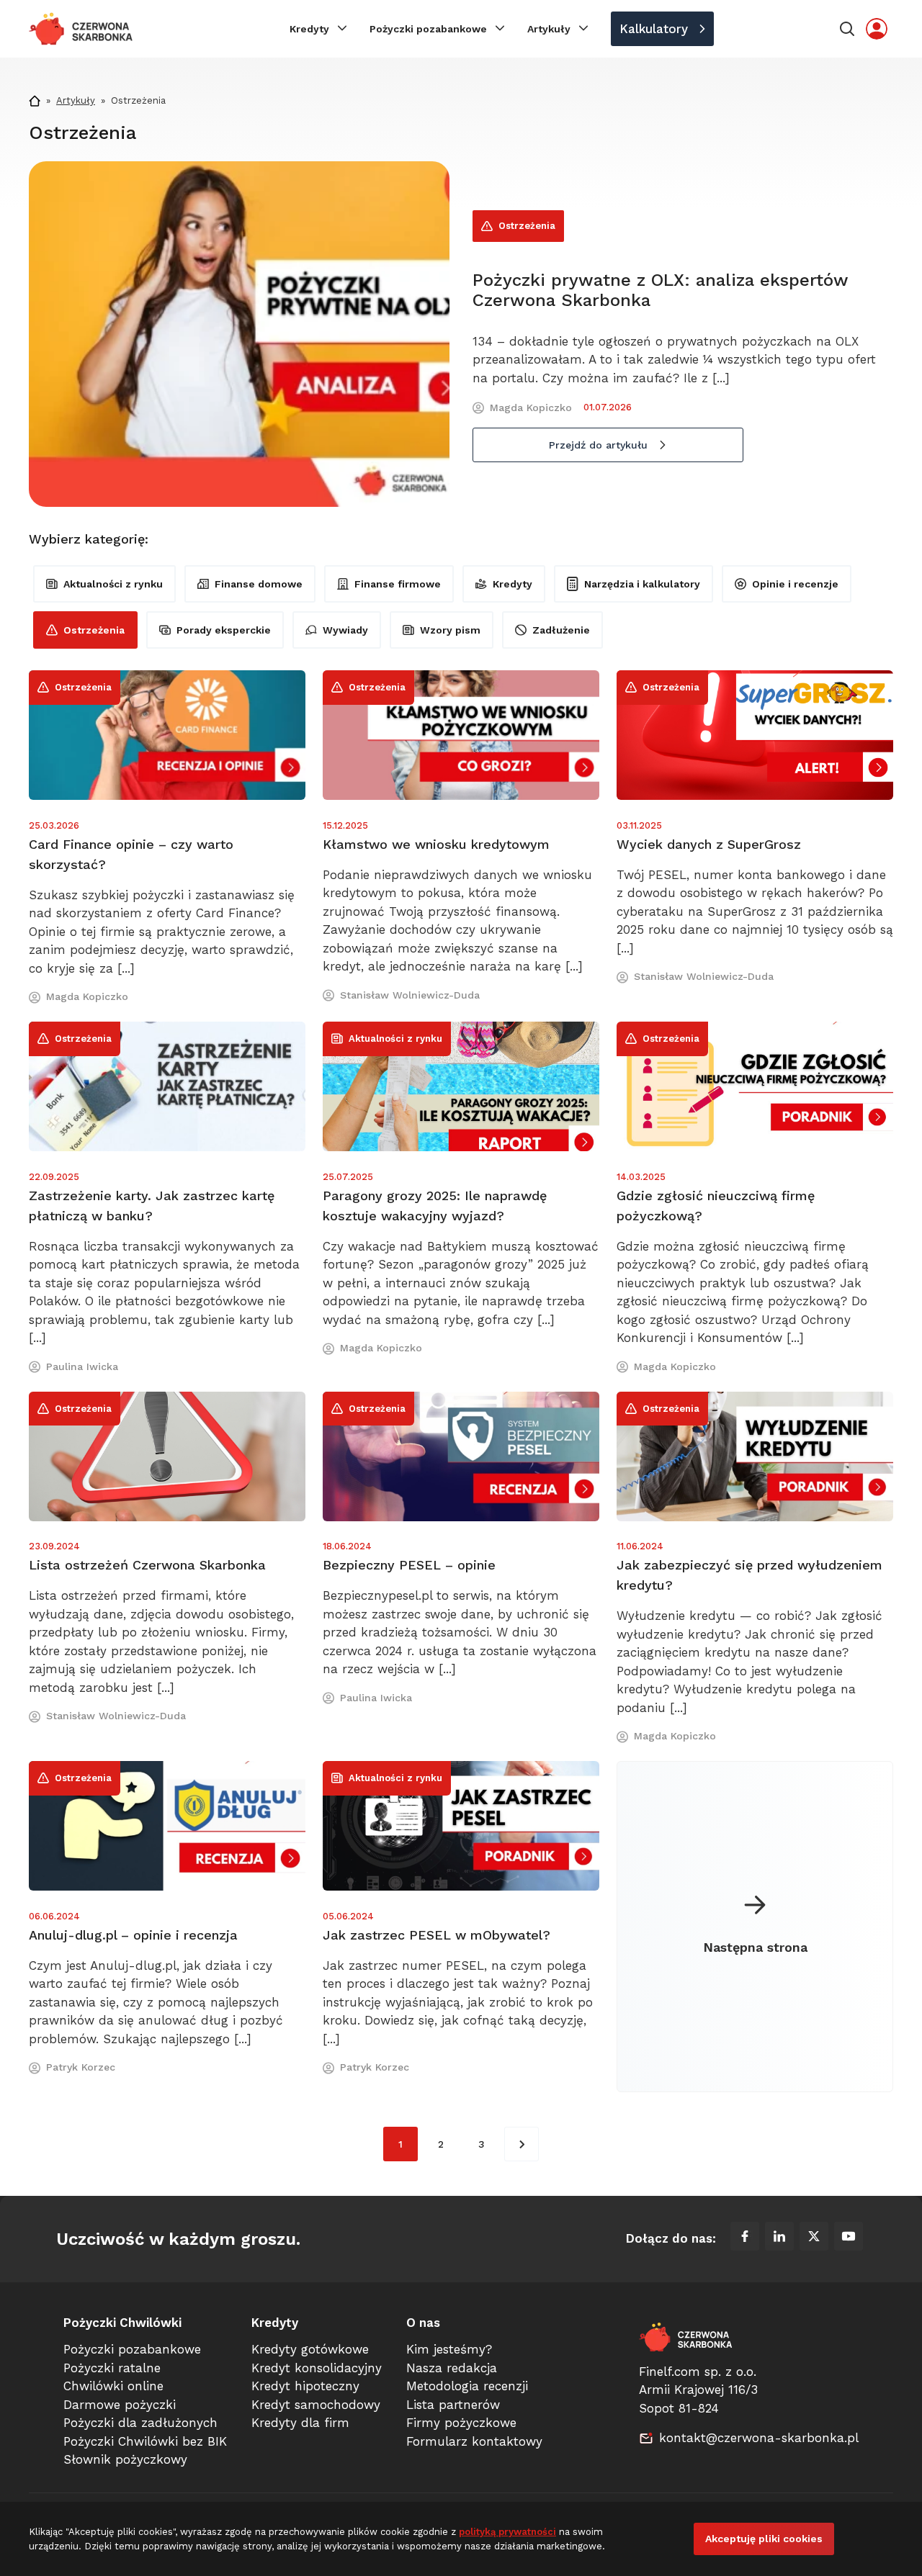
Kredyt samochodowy (316, 2405)
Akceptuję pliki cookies (764, 2539)
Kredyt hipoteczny (305, 2386)
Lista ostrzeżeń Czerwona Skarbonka (147, 1565)
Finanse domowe (259, 584)
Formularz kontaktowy (474, 2441)
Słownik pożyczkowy (125, 2459)
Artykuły (549, 29)
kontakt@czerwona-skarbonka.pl (759, 2438)
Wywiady (345, 630)
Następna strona (755, 1947)
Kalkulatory (654, 29)
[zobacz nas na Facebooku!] (745, 2239)
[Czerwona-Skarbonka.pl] (81, 29)
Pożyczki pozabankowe (428, 29)
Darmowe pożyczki (120, 2405)
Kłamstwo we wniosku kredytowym (436, 844)
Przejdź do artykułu (598, 445)
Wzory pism (450, 630)
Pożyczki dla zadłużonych (140, 2423)
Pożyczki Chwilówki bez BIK (145, 2441)
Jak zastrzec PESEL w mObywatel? (437, 1935)
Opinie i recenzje (795, 584)
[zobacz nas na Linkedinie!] (779, 2239)
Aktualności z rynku (113, 584)
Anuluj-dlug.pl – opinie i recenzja (133, 1935)
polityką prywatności (507, 2532)
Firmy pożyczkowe (461, 2423)
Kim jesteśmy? (449, 2349)
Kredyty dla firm (300, 2423)
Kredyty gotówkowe (310, 2349)
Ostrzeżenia (527, 226)
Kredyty (309, 29)
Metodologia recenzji (467, 2386)
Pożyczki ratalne (112, 2368)
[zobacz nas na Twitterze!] (814, 2239)
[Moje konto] (877, 29)
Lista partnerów (453, 2405)
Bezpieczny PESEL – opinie (409, 1565)
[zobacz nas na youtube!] (849, 2239)
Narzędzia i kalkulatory (642, 584)
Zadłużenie (561, 630)
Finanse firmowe (398, 584)
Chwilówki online (113, 2386)
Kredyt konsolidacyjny (317, 2368)
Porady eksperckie (224, 630)
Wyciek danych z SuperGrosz (709, 844)
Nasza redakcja (452, 2368)
